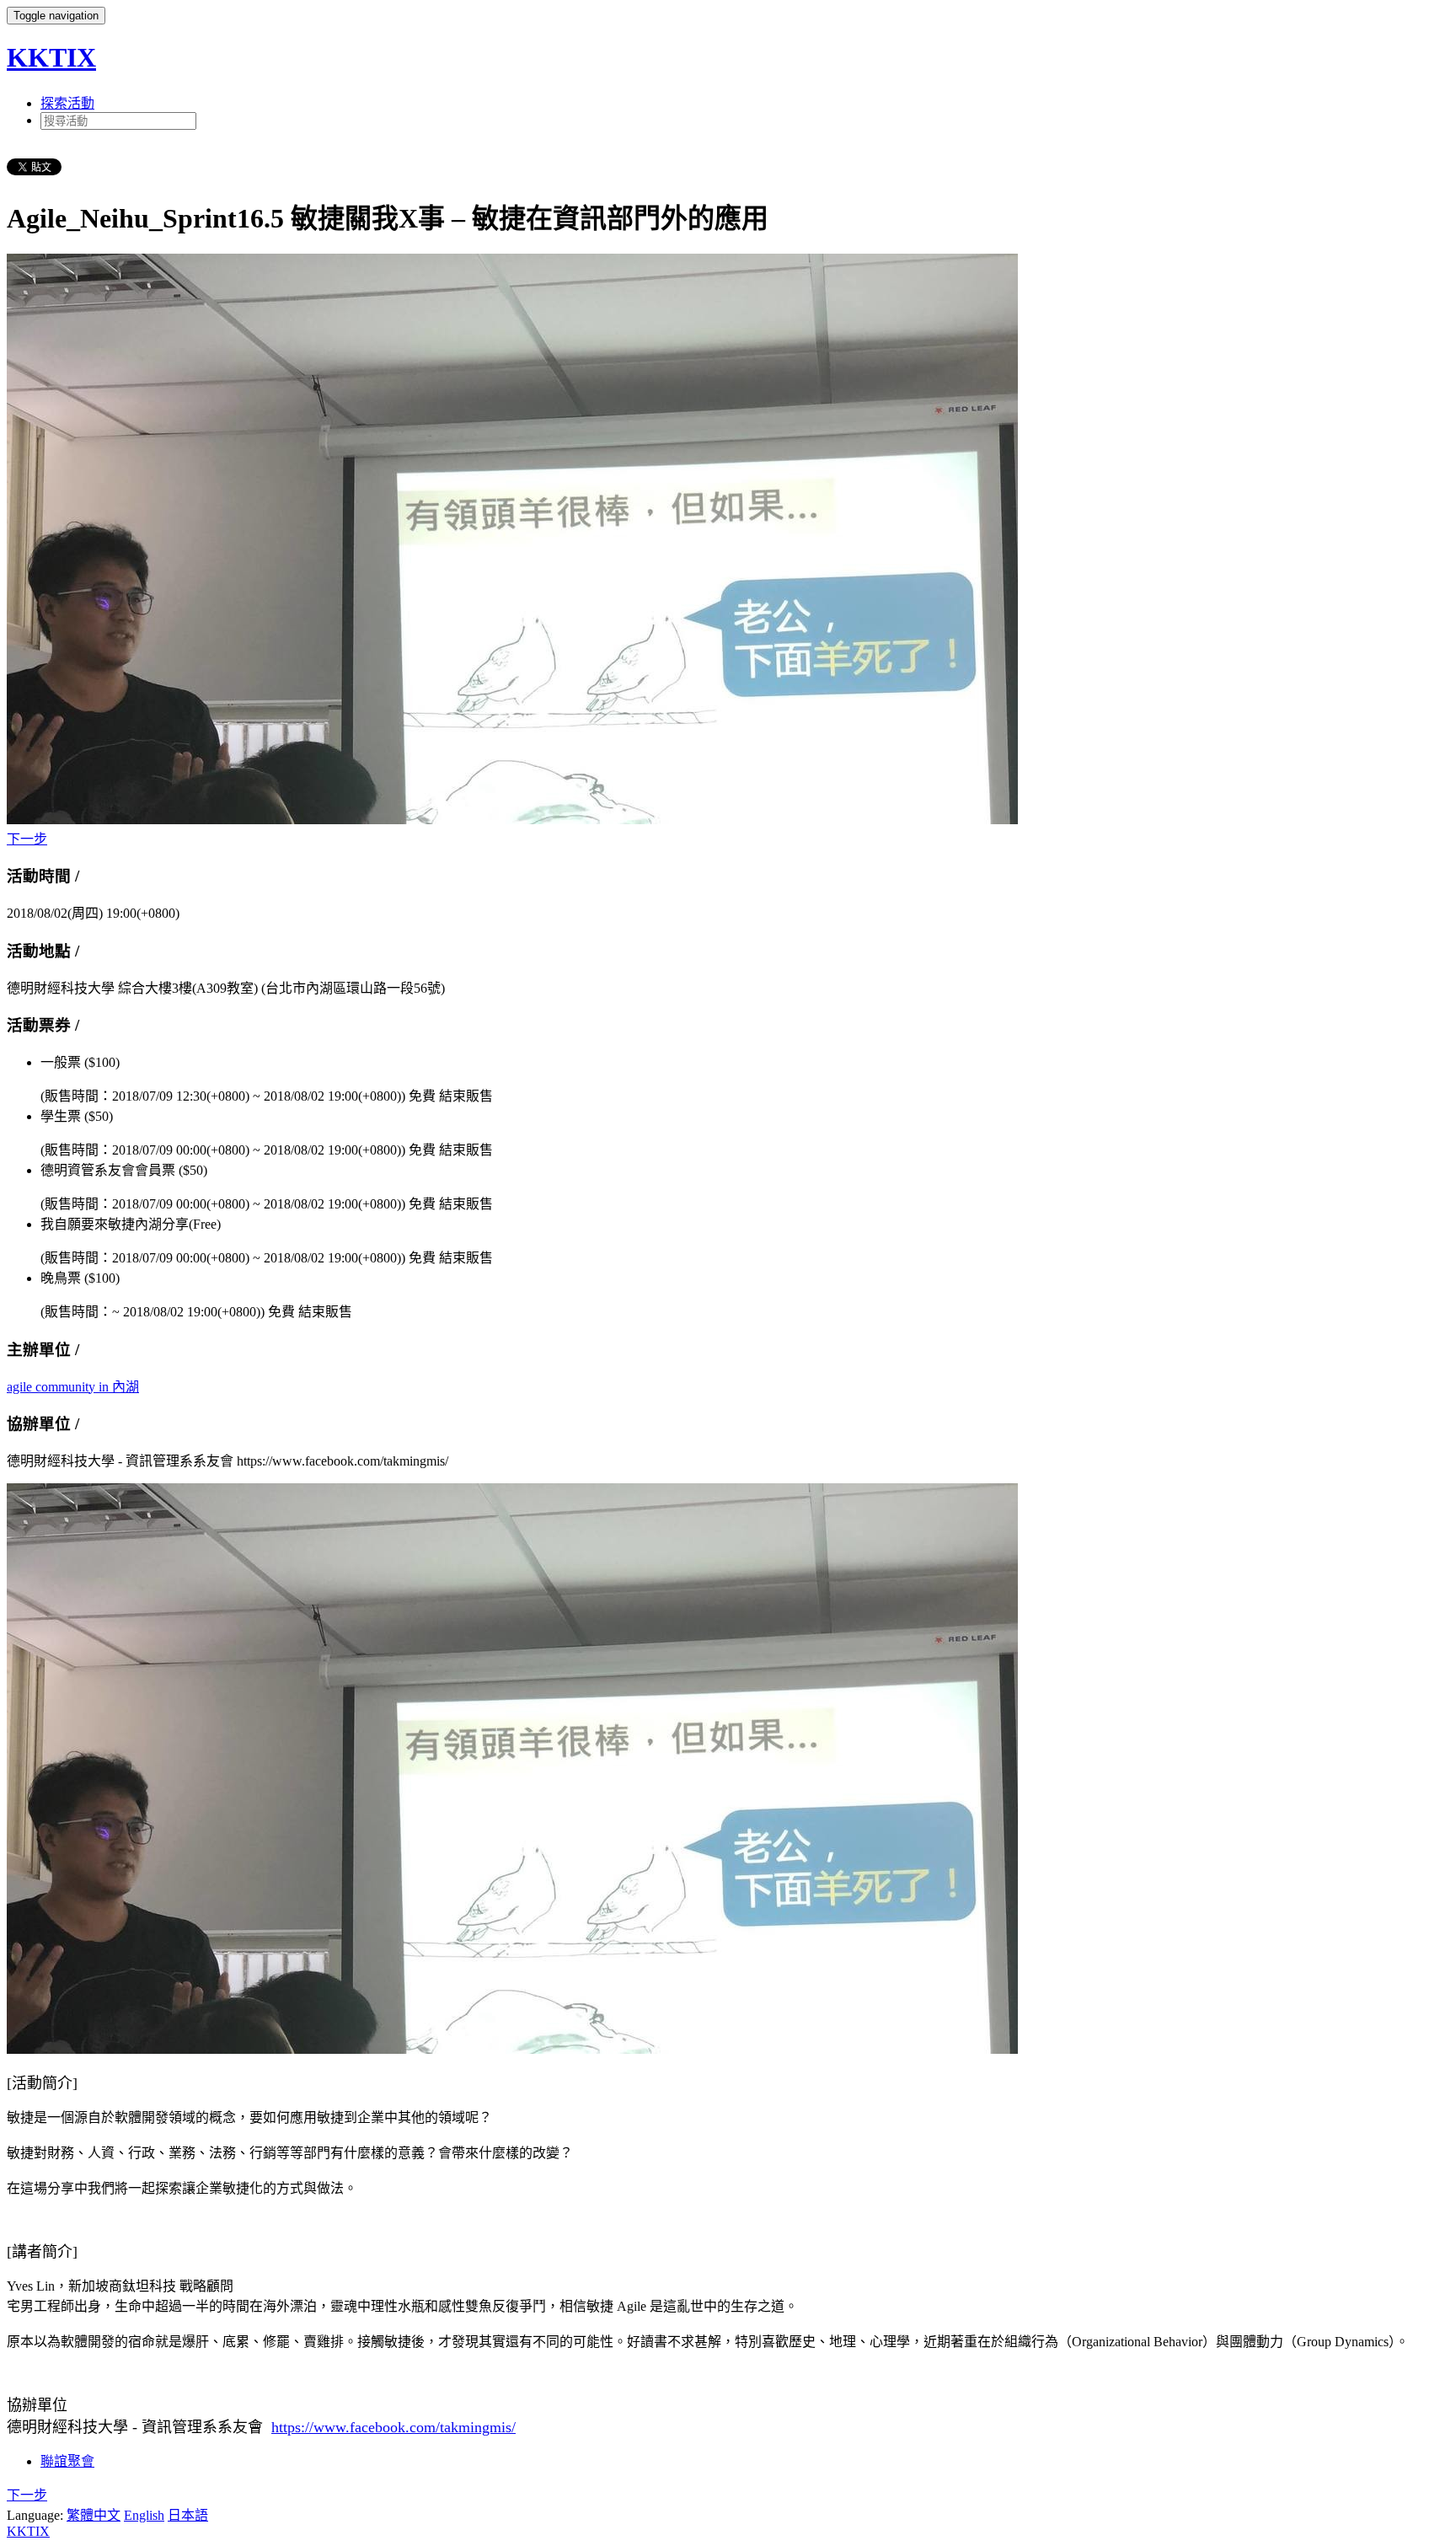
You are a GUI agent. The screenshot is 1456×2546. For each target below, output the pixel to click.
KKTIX (51, 57)
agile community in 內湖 (73, 1387)
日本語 (188, 2515)
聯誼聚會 (67, 2461)
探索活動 (67, 103)
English (144, 2515)
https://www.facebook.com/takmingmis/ (393, 2427)
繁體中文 (94, 2515)
